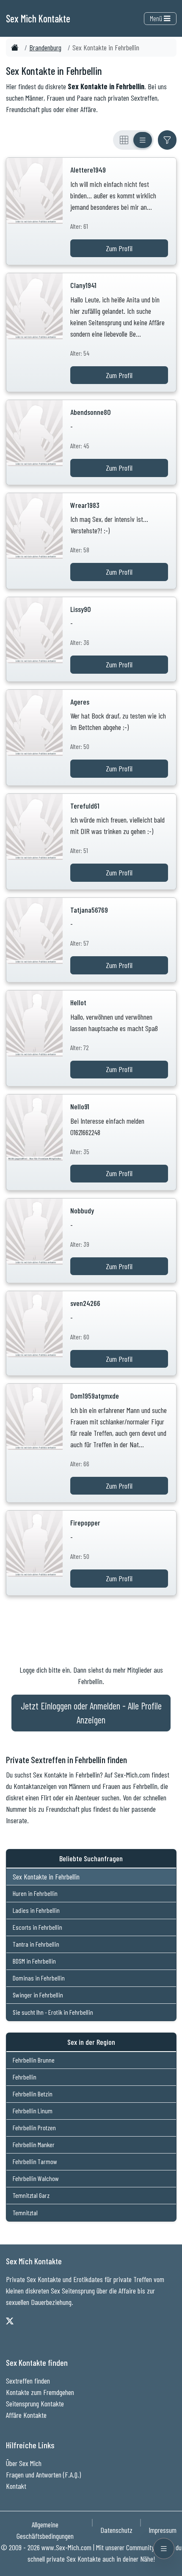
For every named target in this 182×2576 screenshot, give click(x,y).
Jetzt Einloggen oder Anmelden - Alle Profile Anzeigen (91, 1713)
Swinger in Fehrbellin (38, 1995)
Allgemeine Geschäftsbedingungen (45, 2530)
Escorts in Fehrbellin (37, 1927)
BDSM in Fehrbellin (34, 1961)
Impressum (163, 2530)
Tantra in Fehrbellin (36, 1944)
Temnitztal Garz (31, 2195)
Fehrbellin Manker (34, 2144)
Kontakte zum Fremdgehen (40, 2392)
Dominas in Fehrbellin (39, 1978)
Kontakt (16, 2486)
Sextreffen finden (28, 2381)
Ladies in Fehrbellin (36, 1910)
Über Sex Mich (24, 2463)
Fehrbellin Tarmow (35, 2161)
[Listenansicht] (143, 140)
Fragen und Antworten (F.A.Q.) (43, 2474)
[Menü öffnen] (164, 2549)
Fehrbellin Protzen (34, 2127)
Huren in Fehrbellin (35, 1893)
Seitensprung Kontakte (35, 2403)
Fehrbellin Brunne (34, 2060)
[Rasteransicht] (124, 140)
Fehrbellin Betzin (33, 2094)
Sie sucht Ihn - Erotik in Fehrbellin (53, 2012)
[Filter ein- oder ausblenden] (167, 140)
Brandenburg (45, 47)
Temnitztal (25, 2213)
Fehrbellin (25, 2077)
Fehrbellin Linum (33, 2111)
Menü (157, 18)
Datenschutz (116, 2530)
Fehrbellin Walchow (36, 2178)
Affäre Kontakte (26, 2415)
